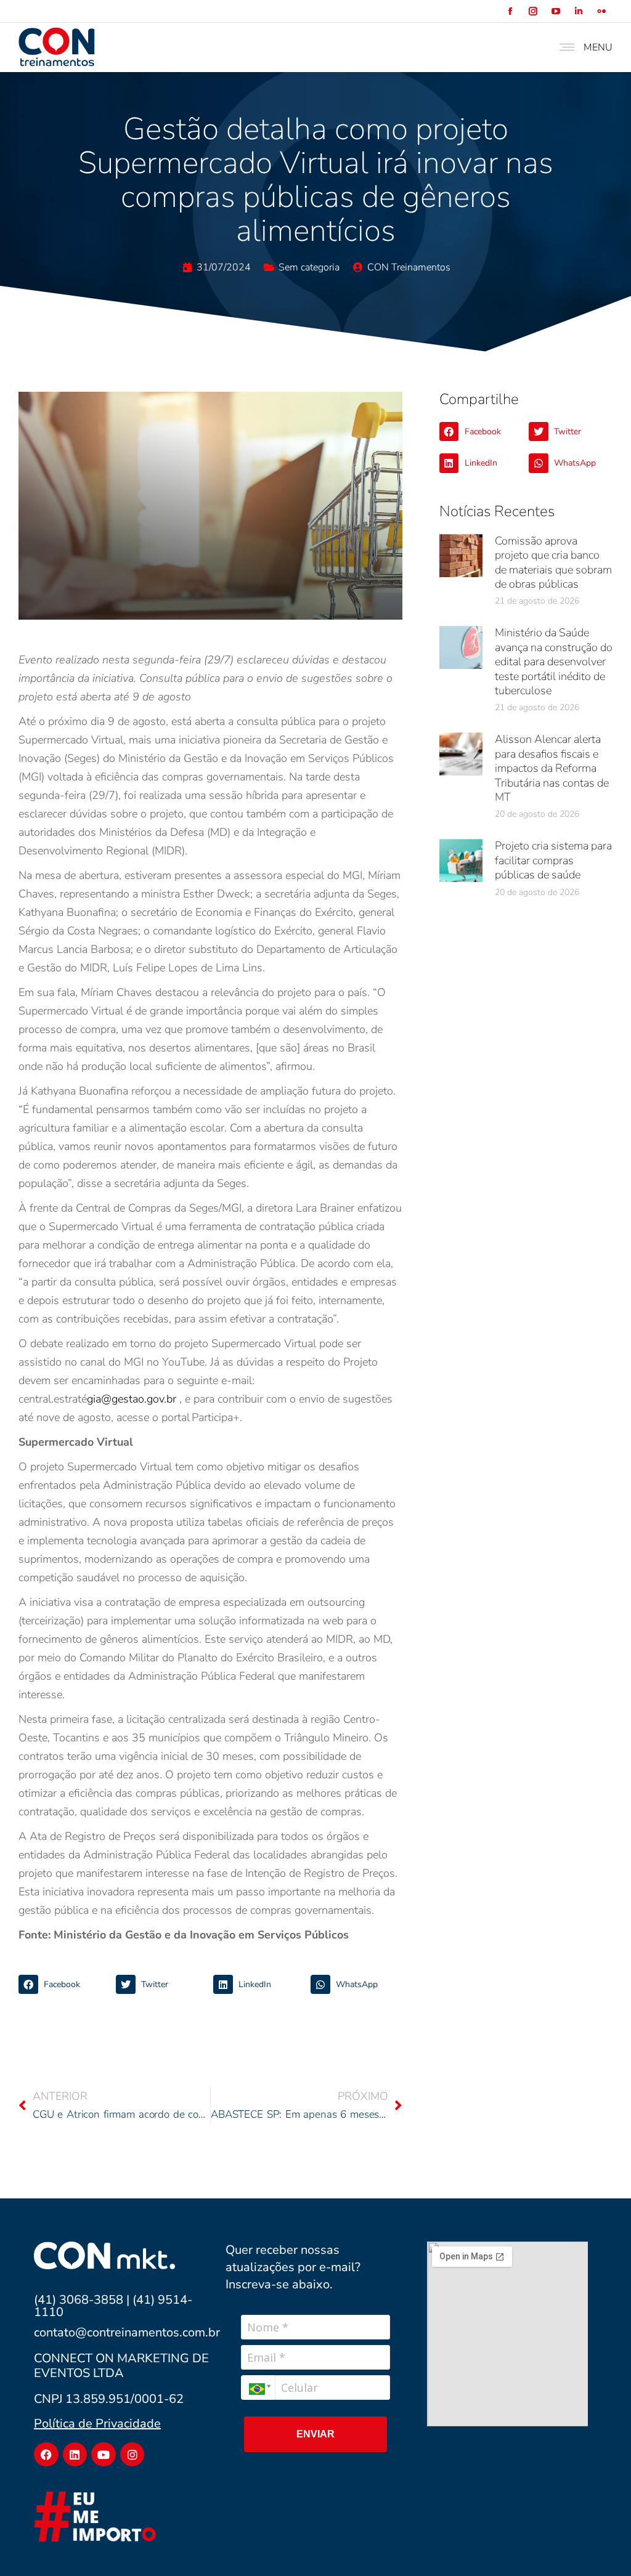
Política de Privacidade (97, 2424)
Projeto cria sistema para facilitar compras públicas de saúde (553, 860)
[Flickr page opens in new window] (601, 11)
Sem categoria (309, 267)
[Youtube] (104, 2455)
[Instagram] (132, 2455)
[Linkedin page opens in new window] (578, 11)
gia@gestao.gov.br (132, 1399)
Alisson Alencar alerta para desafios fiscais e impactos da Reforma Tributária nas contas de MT (552, 768)
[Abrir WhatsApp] (600, 2545)
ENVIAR (315, 2434)
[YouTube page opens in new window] (556, 11)
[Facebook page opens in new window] (510, 11)
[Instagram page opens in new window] (533, 11)
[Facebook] (46, 2455)
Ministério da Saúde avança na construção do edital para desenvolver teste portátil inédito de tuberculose (554, 662)
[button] (64, 1985)
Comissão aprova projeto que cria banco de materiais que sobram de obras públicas (553, 562)
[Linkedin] (75, 2455)
